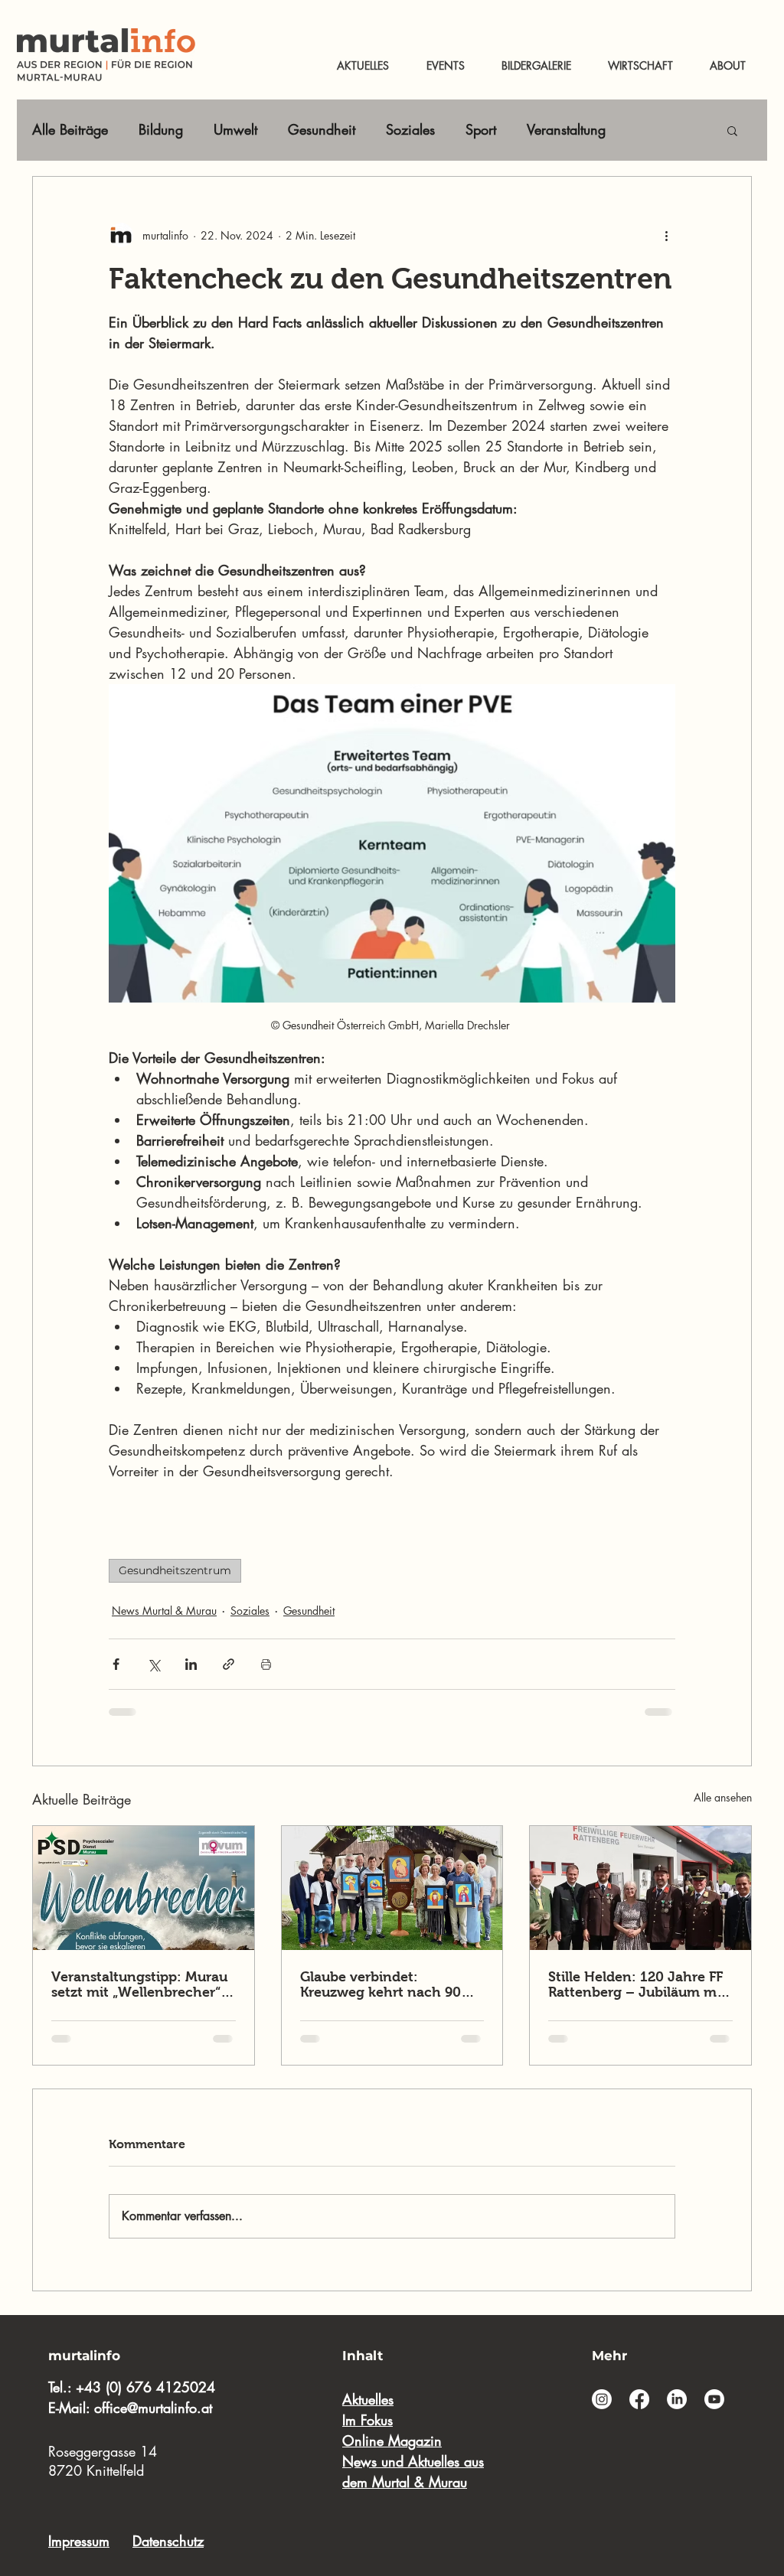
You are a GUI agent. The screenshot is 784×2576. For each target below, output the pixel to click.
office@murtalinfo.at (153, 2408)
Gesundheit (322, 129)
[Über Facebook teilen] (116, 1664)
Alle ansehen (723, 1797)
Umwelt (235, 129)
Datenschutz (168, 2541)
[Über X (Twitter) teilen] (154, 1664)
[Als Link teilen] (229, 1664)
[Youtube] (714, 2399)
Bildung (161, 129)
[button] (732, 130)
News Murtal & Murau (164, 1611)
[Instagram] (602, 2399)
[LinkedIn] (677, 2399)
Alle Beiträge (70, 129)
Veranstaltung (566, 129)
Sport (481, 129)
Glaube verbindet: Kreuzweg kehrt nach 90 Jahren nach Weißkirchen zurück (386, 1984)
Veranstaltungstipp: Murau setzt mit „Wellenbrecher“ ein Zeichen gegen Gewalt (139, 1984)
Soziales (410, 129)
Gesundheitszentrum (175, 1570)
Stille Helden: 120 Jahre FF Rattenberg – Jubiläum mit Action (637, 1984)
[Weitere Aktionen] (666, 235)
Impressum (79, 2541)
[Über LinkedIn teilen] (191, 1664)
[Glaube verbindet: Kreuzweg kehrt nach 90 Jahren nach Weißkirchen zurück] (392, 1888)
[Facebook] (639, 2399)
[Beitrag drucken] (266, 1664)
